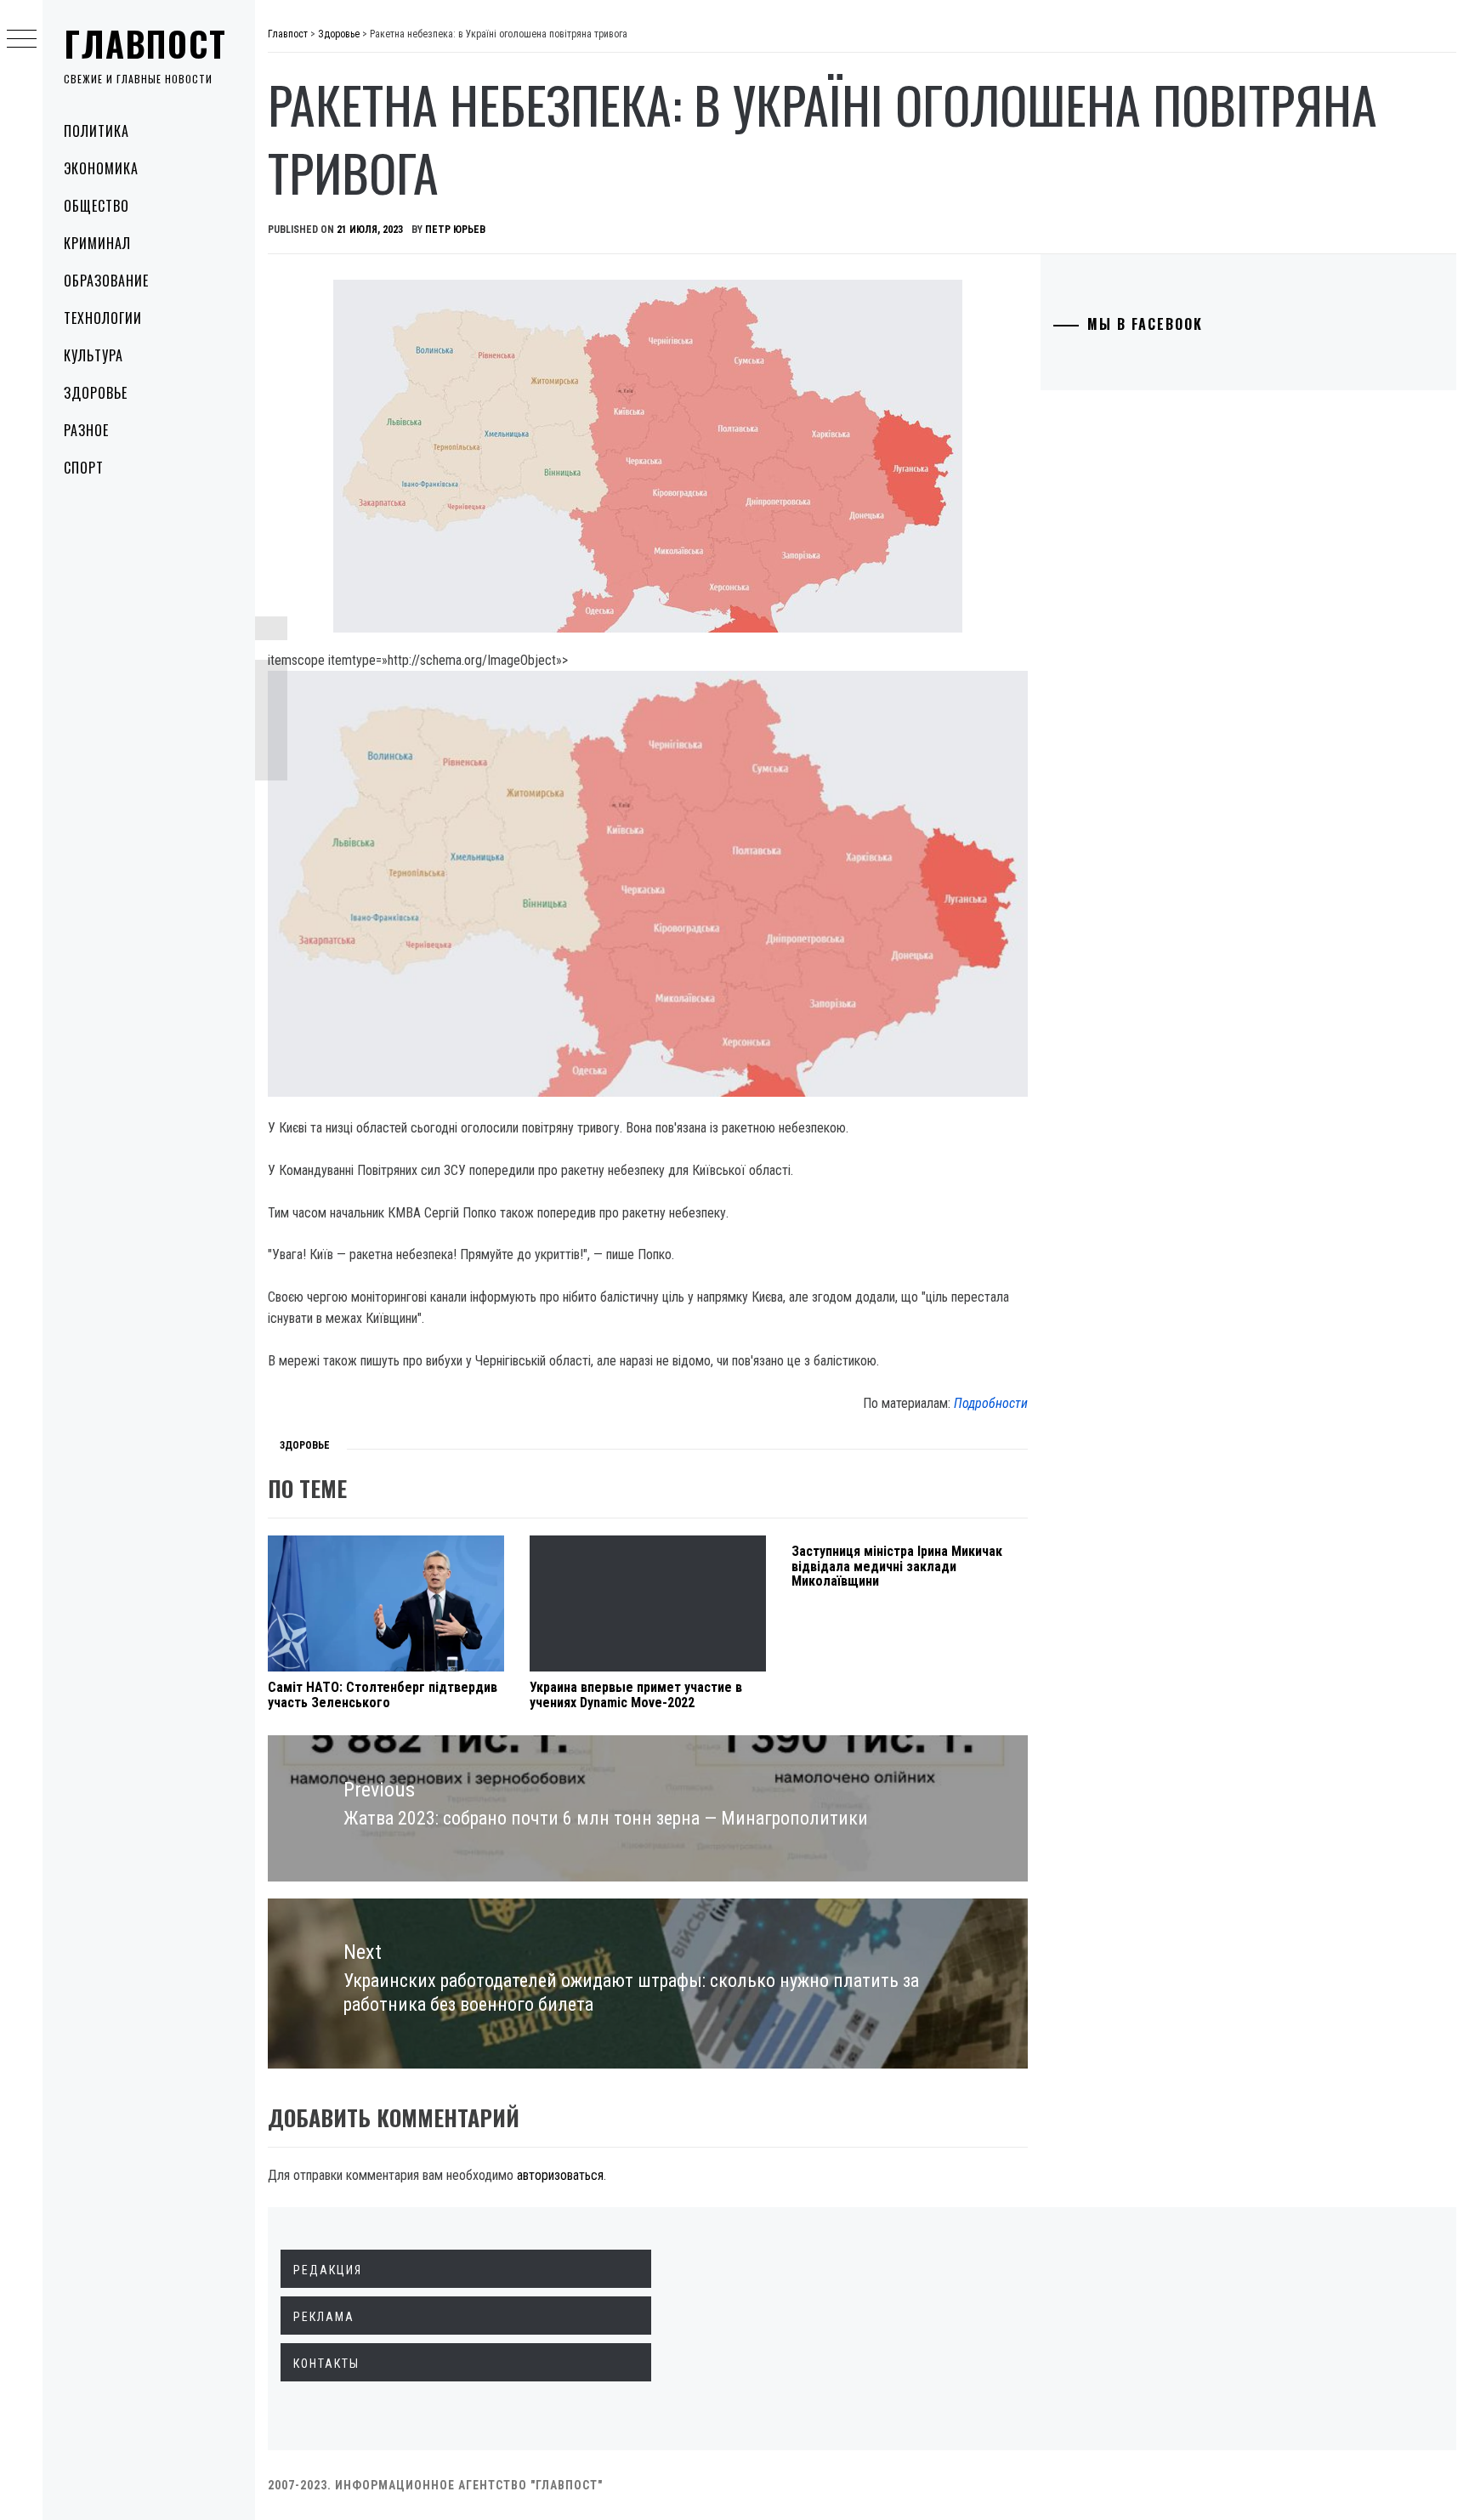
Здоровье (96, 393)
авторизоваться (560, 2175)
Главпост (145, 43)
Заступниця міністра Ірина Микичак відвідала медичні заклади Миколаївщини (897, 1566)
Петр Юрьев (455, 230)
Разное (86, 430)
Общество (96, 206)
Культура (94, 355)
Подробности (991, 1403)
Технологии (103, 318)
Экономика (101, 168)
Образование (106, 281)
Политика (96, 131)
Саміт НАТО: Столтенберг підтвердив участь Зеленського (383, 1695)
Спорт (84, 468)
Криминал (97, 243)
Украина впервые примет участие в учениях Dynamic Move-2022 (636, 1695)
